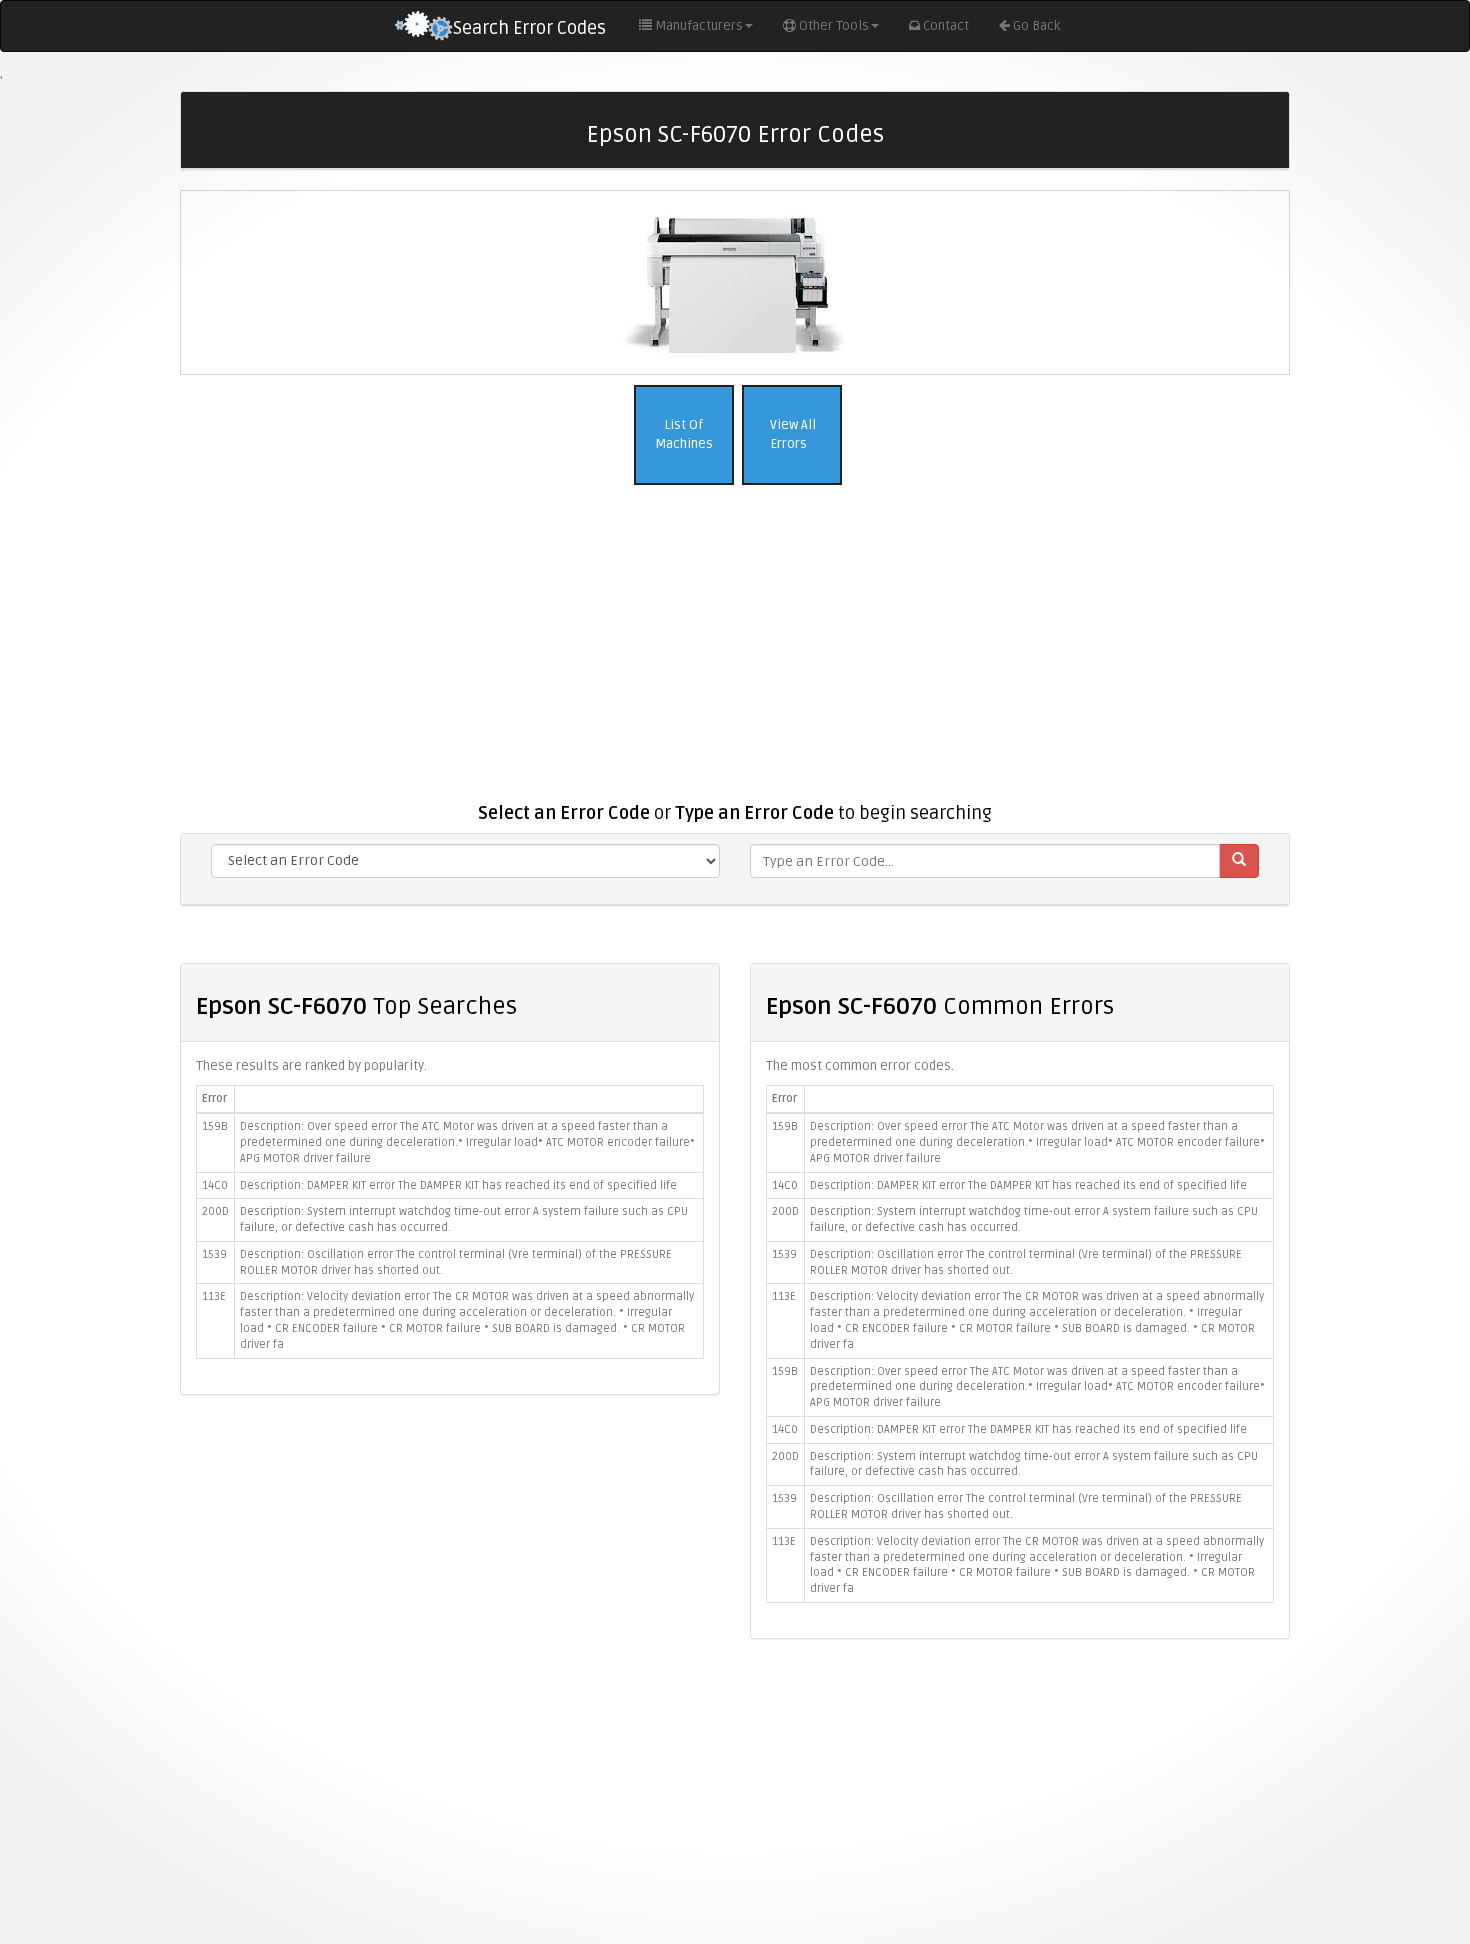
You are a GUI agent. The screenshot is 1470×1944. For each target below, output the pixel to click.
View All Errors (791, 434)
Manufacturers (699, 26)
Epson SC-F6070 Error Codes (735, 134)
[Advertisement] (735, 654)
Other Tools (834, 26)
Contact (946, 26)
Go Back (1036, 26)
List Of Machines (684, 434)
